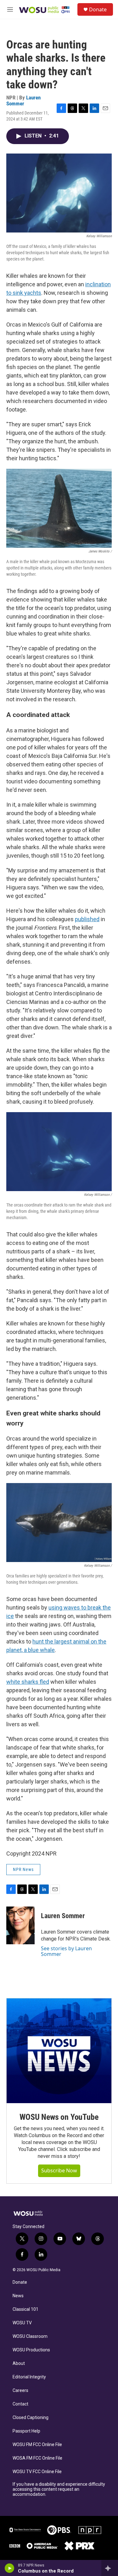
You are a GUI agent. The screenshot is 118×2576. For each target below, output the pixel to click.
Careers (20, 2391)
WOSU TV (22, 2323)
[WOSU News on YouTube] (59, 2051)
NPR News (23, 1869)
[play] (10, 2568)
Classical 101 (25, 2309)
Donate (98, 9)
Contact (20, 2404)
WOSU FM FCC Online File (37, 2445)
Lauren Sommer (23, 101)
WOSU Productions (31, 2350)
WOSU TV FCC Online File (37, 2472)
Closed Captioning (31, 2418)
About (19, 2363)
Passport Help (26, 2431)
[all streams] (110, 2568)
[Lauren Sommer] (20, 1925)
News (18, 2296)
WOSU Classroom (30, 2336)
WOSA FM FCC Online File (37, 2458)
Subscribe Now (59, 2170)
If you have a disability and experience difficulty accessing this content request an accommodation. (59, 2489)
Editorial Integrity (29, 2377)
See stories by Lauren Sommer (66, 1951)
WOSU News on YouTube (59, 2117)
